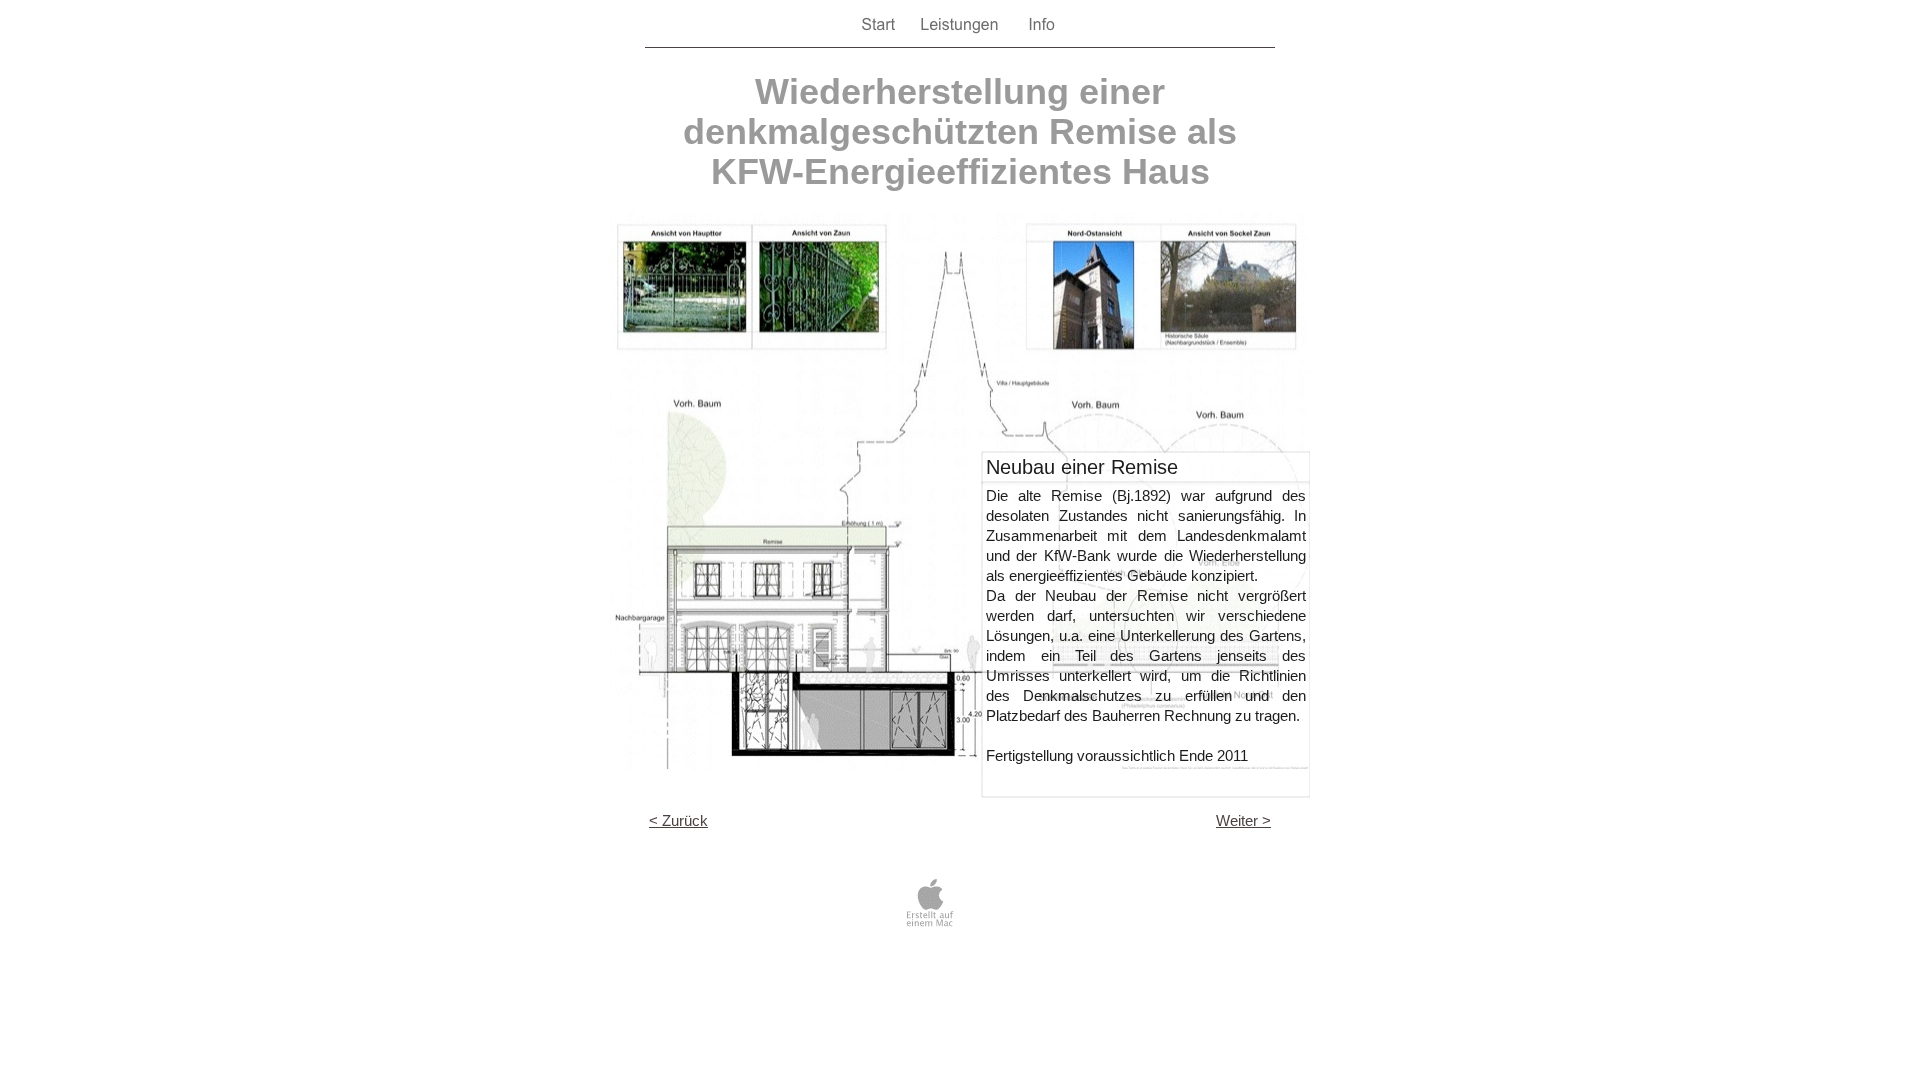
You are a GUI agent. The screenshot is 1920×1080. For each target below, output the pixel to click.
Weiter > (1243, 820)
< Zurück (678, 820)
